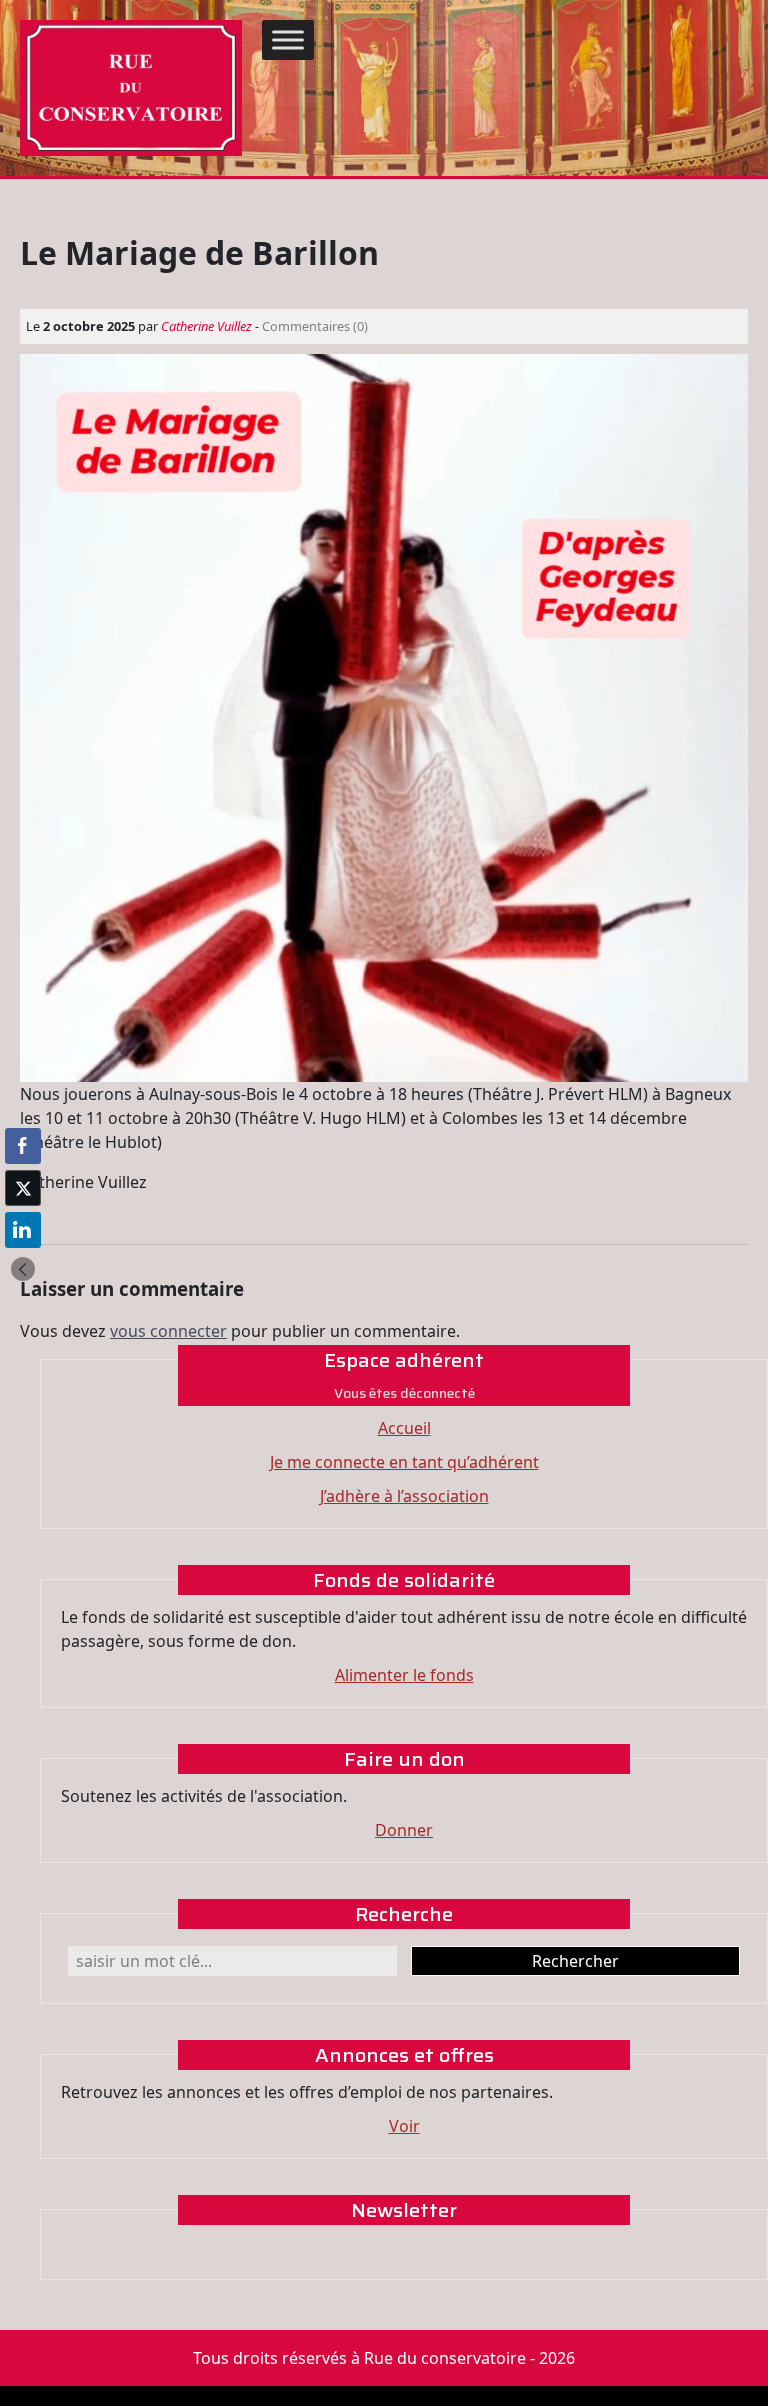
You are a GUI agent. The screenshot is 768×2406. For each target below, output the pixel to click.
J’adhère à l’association (404, 1496)
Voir (404, 2126)
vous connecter (168, 1331)
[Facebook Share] (23, 1146)
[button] (23, 1269)
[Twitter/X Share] (23, 1188)
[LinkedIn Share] (23, 1230)
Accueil (404, 1428)
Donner (404, 1830)
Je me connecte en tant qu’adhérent (404, 1462)
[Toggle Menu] (288, 39)
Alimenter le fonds (404, 1675)
